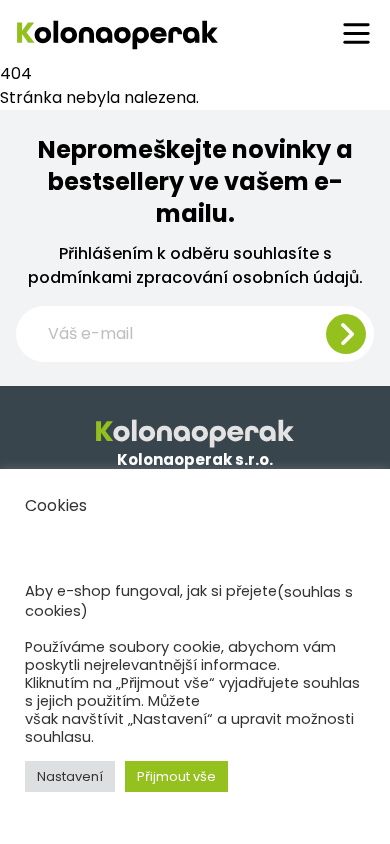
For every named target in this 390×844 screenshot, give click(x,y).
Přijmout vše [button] (176, 776)
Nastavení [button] (70, 776)
